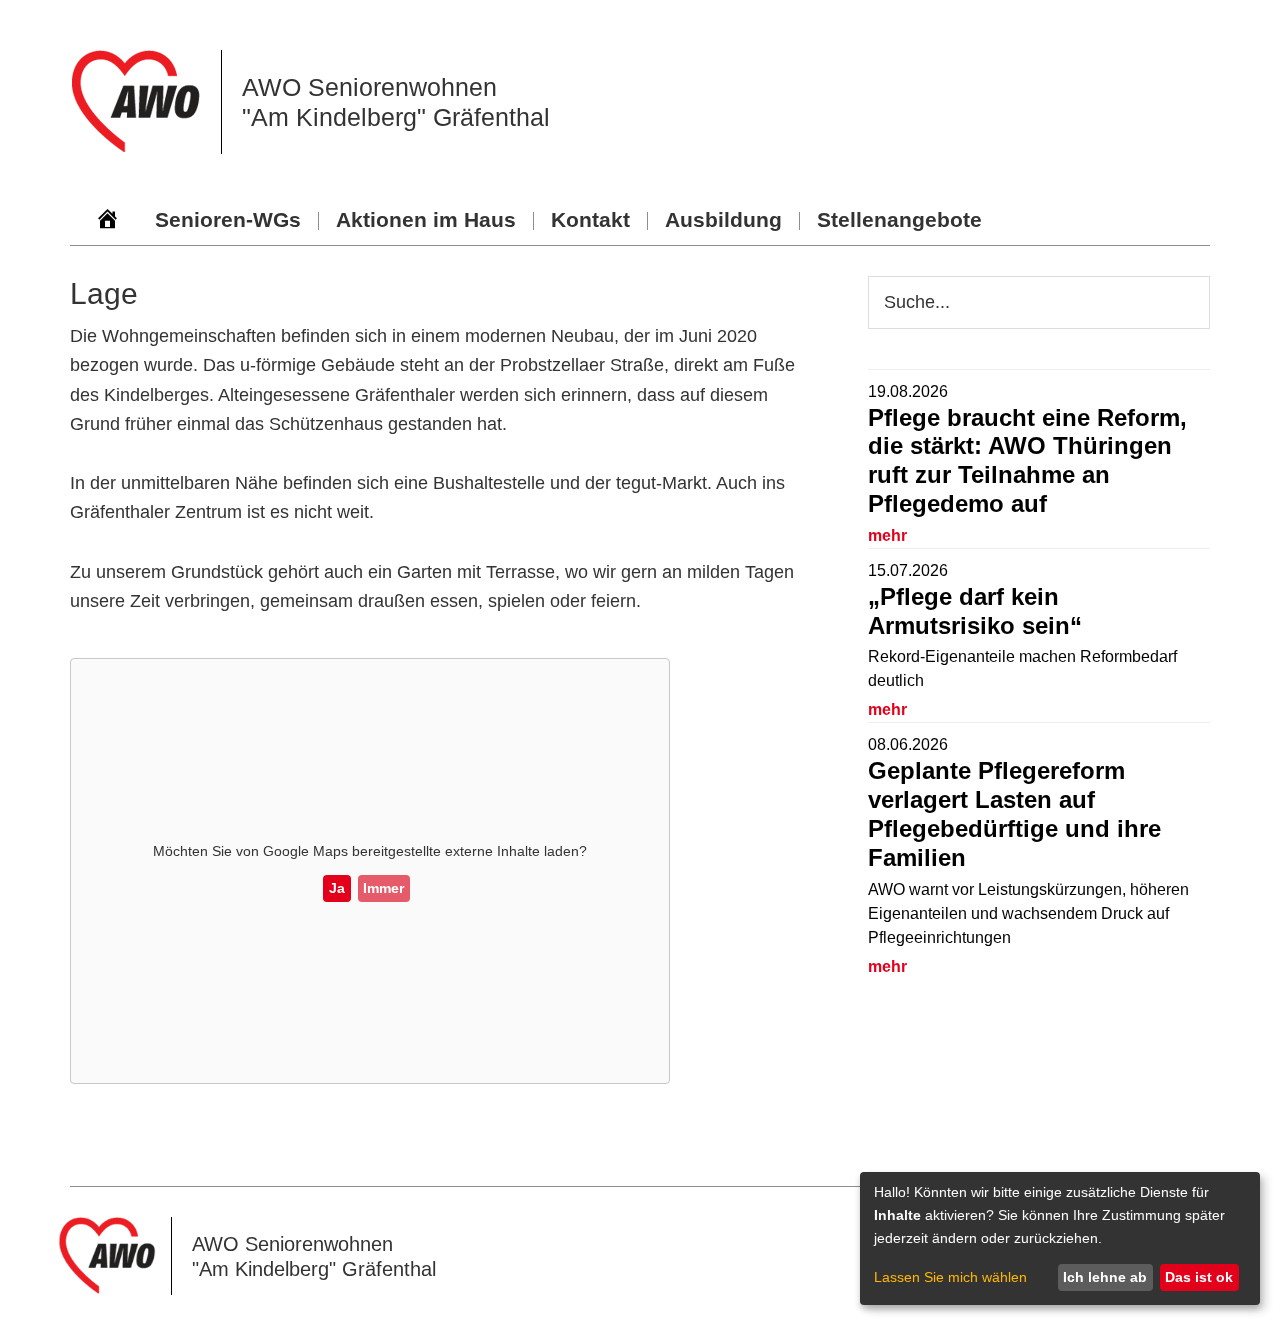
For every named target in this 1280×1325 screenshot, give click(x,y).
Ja (337, 888)
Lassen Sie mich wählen (950, 1277)
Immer (383, 888)
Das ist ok (1199, 1277)
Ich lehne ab (1105, 1277)
